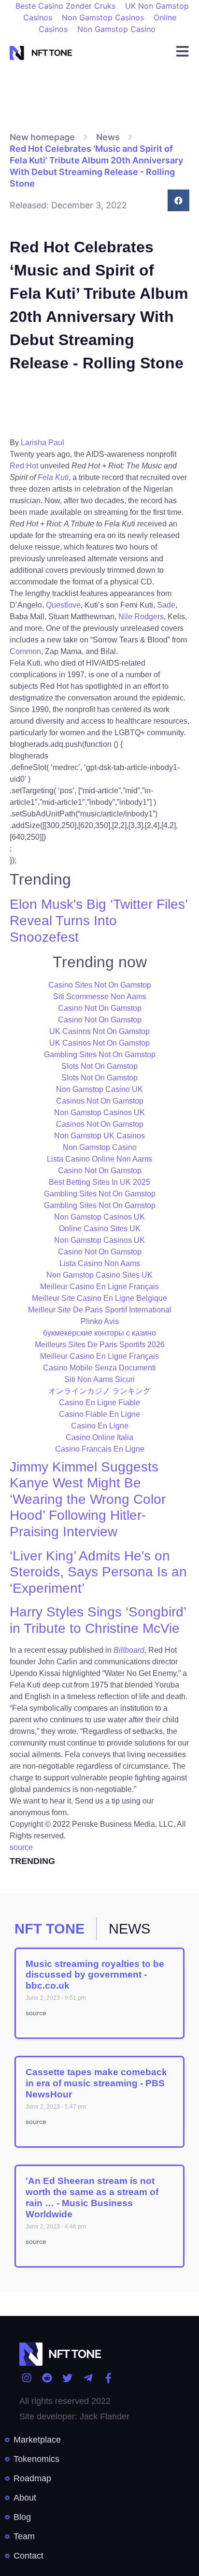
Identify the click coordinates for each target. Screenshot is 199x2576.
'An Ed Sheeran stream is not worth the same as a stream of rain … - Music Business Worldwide (92, 2197)
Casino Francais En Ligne (100, 1449)
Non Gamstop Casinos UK (99, 1113)
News (108, 137)
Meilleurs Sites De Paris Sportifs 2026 (100, 1345)
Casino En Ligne (100, 1426)
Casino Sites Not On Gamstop (100, 985)
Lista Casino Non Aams (100, 1263)
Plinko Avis (100, 1321)
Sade (166, 605)
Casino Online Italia (99, 1437)
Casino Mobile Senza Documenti (99, 1368)
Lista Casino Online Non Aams (99, 1159)
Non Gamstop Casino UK (99, 1089)
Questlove (63, 605)
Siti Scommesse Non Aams (100, 997)
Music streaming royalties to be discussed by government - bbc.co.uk (95, 1975)
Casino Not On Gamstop (100, 1008)
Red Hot (24, 466)
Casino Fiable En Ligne (99, 1414)
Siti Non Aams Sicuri (99, 1379)
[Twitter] (67, 2378)
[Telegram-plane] (88, 2378)
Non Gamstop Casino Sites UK (99, 1275)
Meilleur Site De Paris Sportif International (100, 1310)
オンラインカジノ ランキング (99, 1391)
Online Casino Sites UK (100, 1229)
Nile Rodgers (141, 617)
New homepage (42, 137)
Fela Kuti (53, 477)
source (21, 1847)
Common (25, 651)
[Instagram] (26, 2378)
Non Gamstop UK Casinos (99, 1136)
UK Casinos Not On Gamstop (99, 1031)
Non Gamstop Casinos (103, 17)
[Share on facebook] (178, 200)
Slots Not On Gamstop (99, 1066)
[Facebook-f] (108, 2378)
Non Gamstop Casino (116, 29)
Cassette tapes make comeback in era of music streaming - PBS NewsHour (96, 2083)
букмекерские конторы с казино (99, 1333)
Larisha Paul (43, 443)
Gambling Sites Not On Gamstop (100, 1055)
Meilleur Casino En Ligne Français (99, 1287)
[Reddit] (47, 2378)
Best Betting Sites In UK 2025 (99, 1182)
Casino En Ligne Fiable (99, 1403)
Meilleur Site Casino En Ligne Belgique (99, 1298)
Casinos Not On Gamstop (100, 1101)
